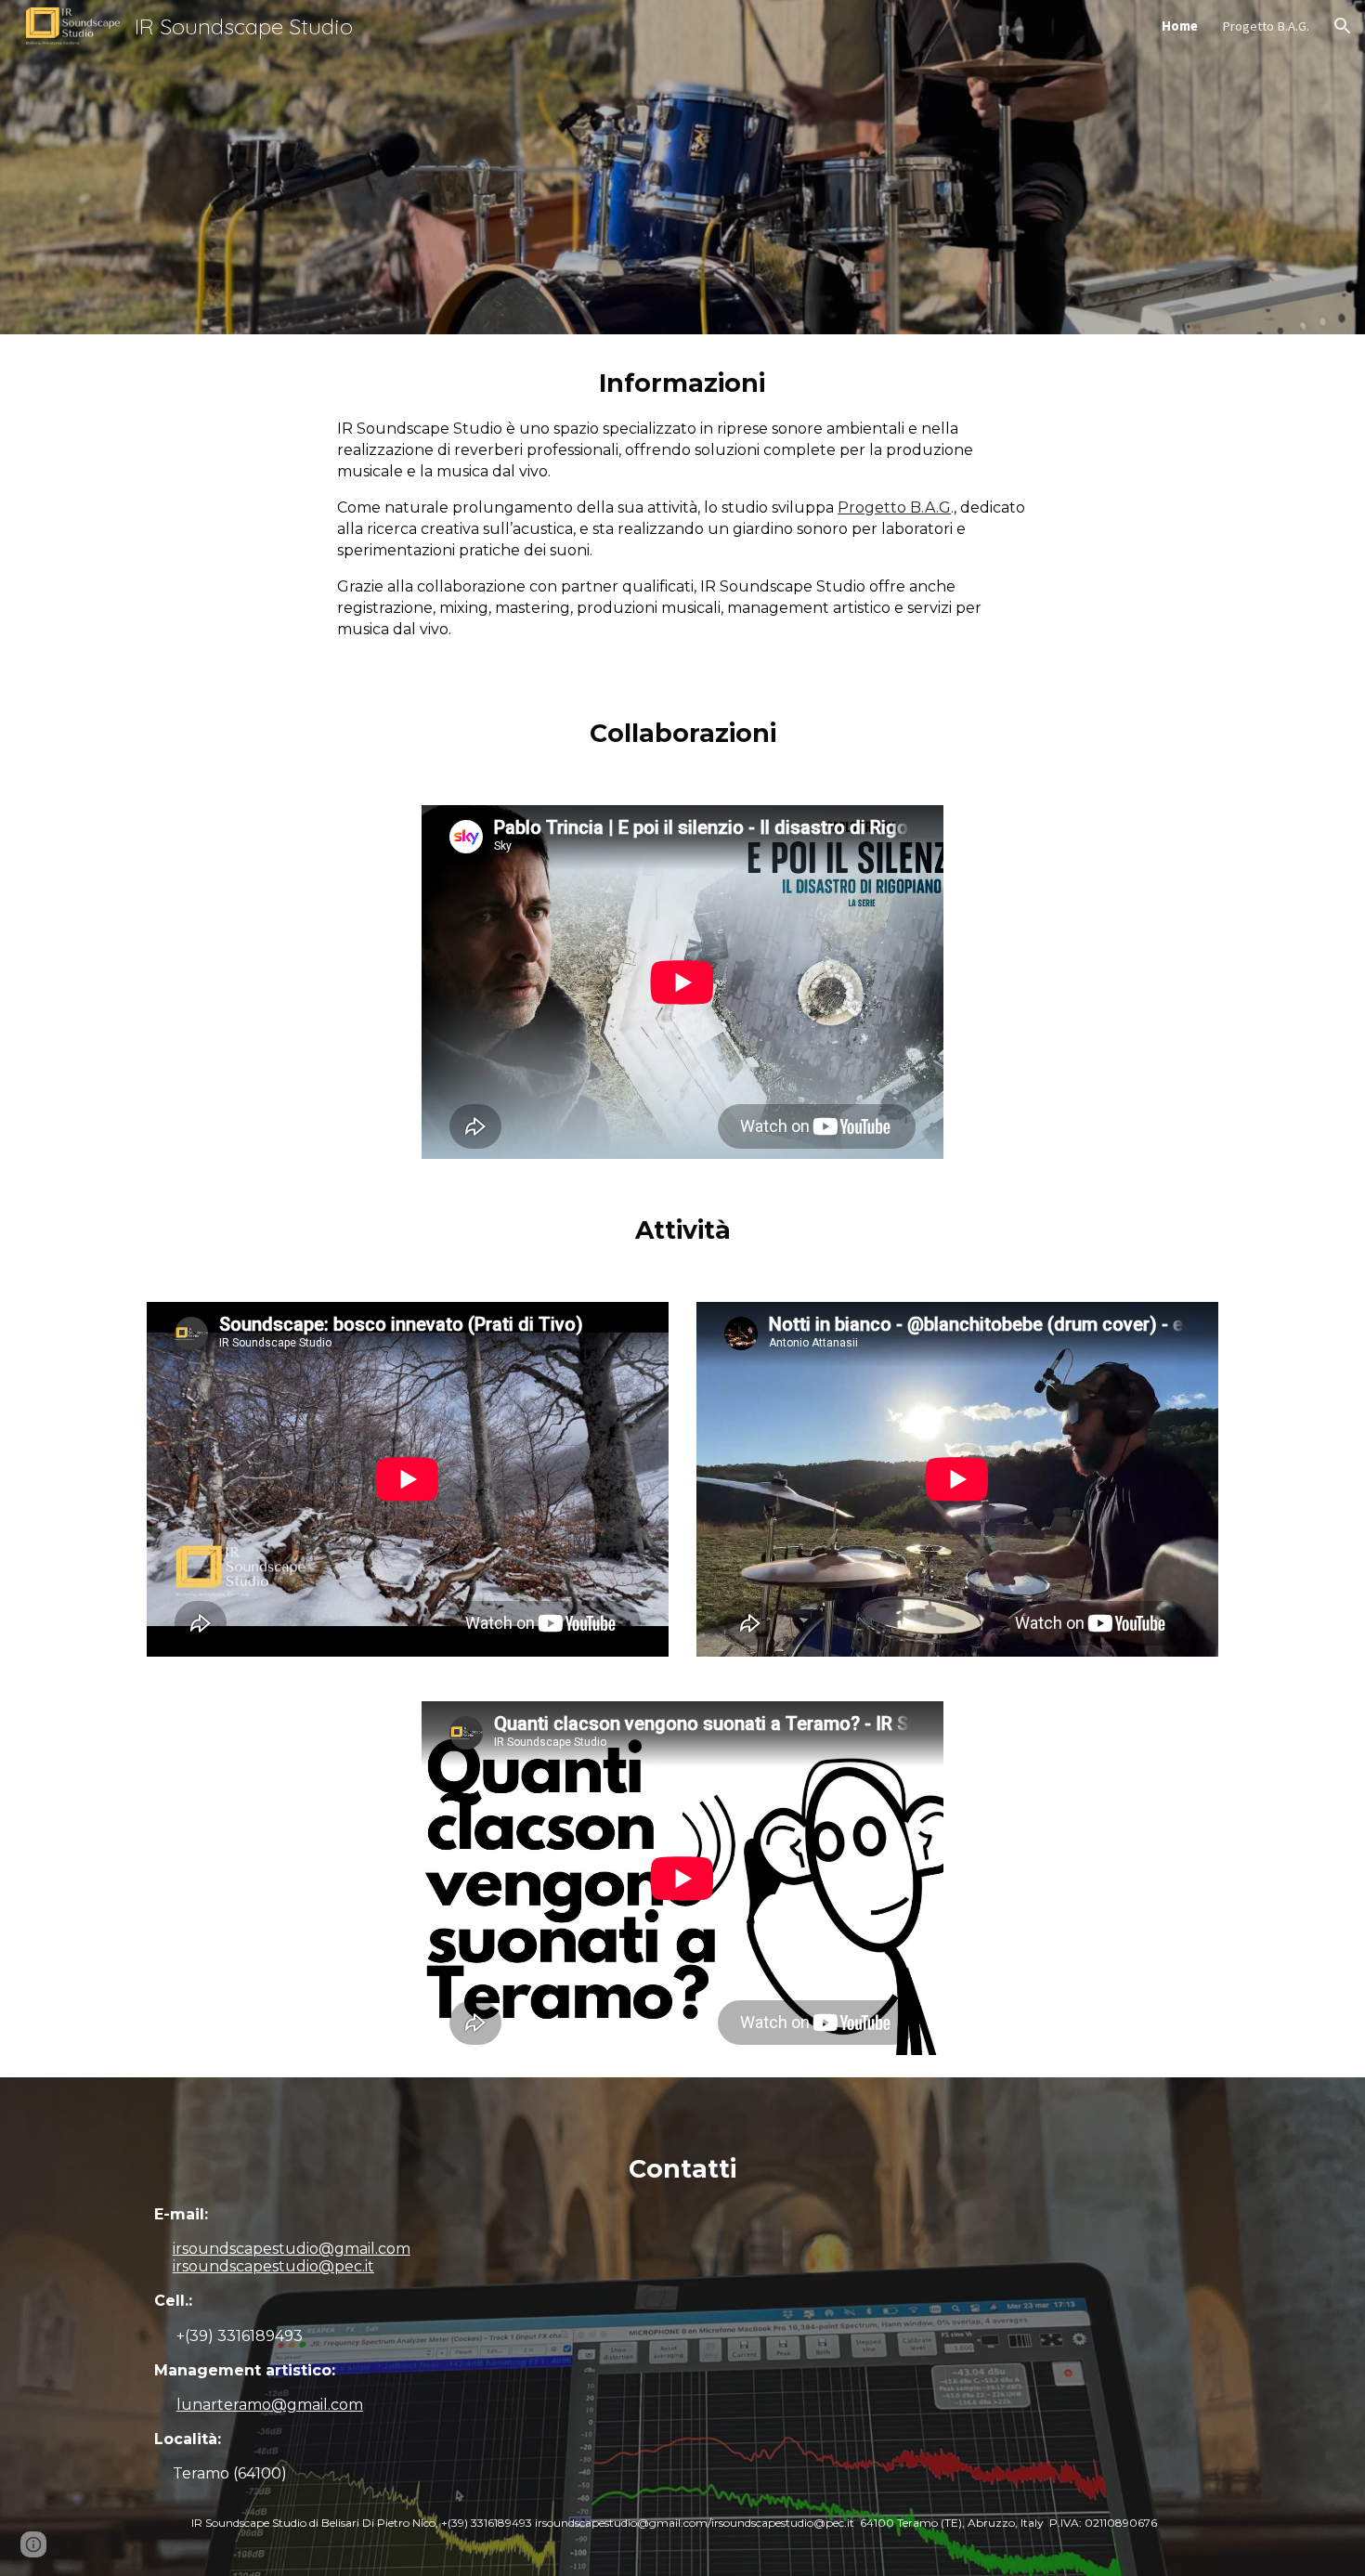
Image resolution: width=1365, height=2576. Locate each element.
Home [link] (1180, 26)
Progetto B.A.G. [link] (1266, 26)
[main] (682, 509)
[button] (1343, 26)
